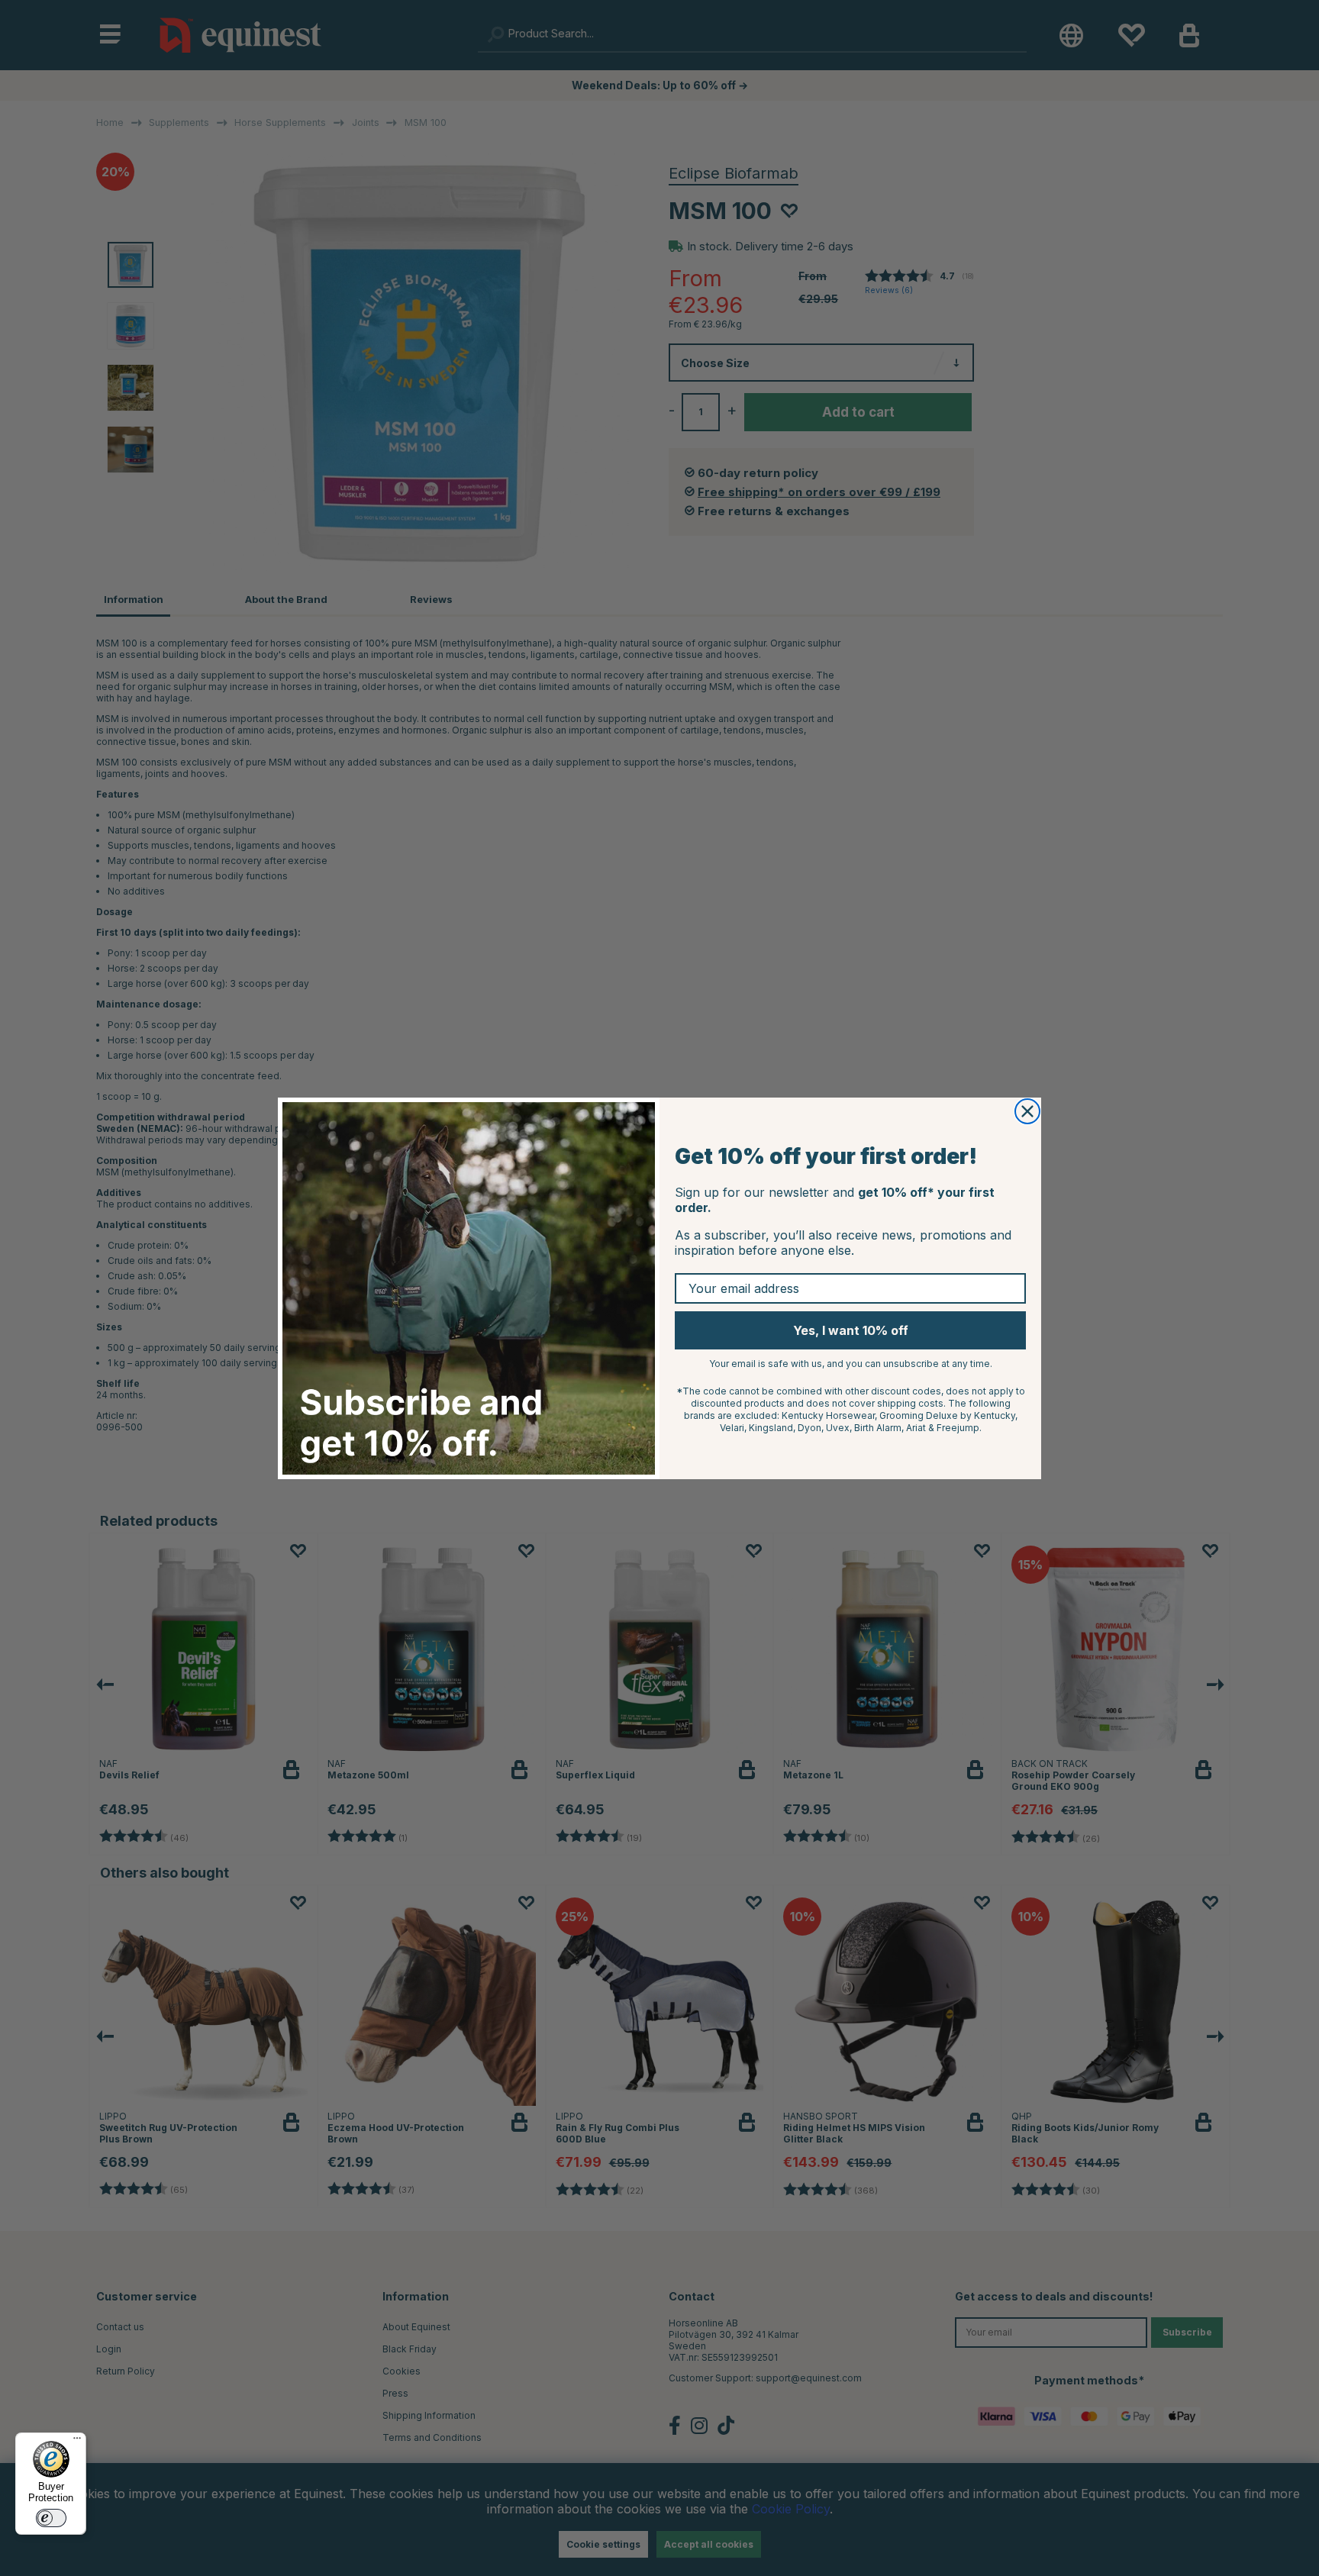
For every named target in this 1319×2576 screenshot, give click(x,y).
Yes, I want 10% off (851, 1330)
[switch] (51, 2518)
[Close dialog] (1027, 1111)
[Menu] (77, 2442)
